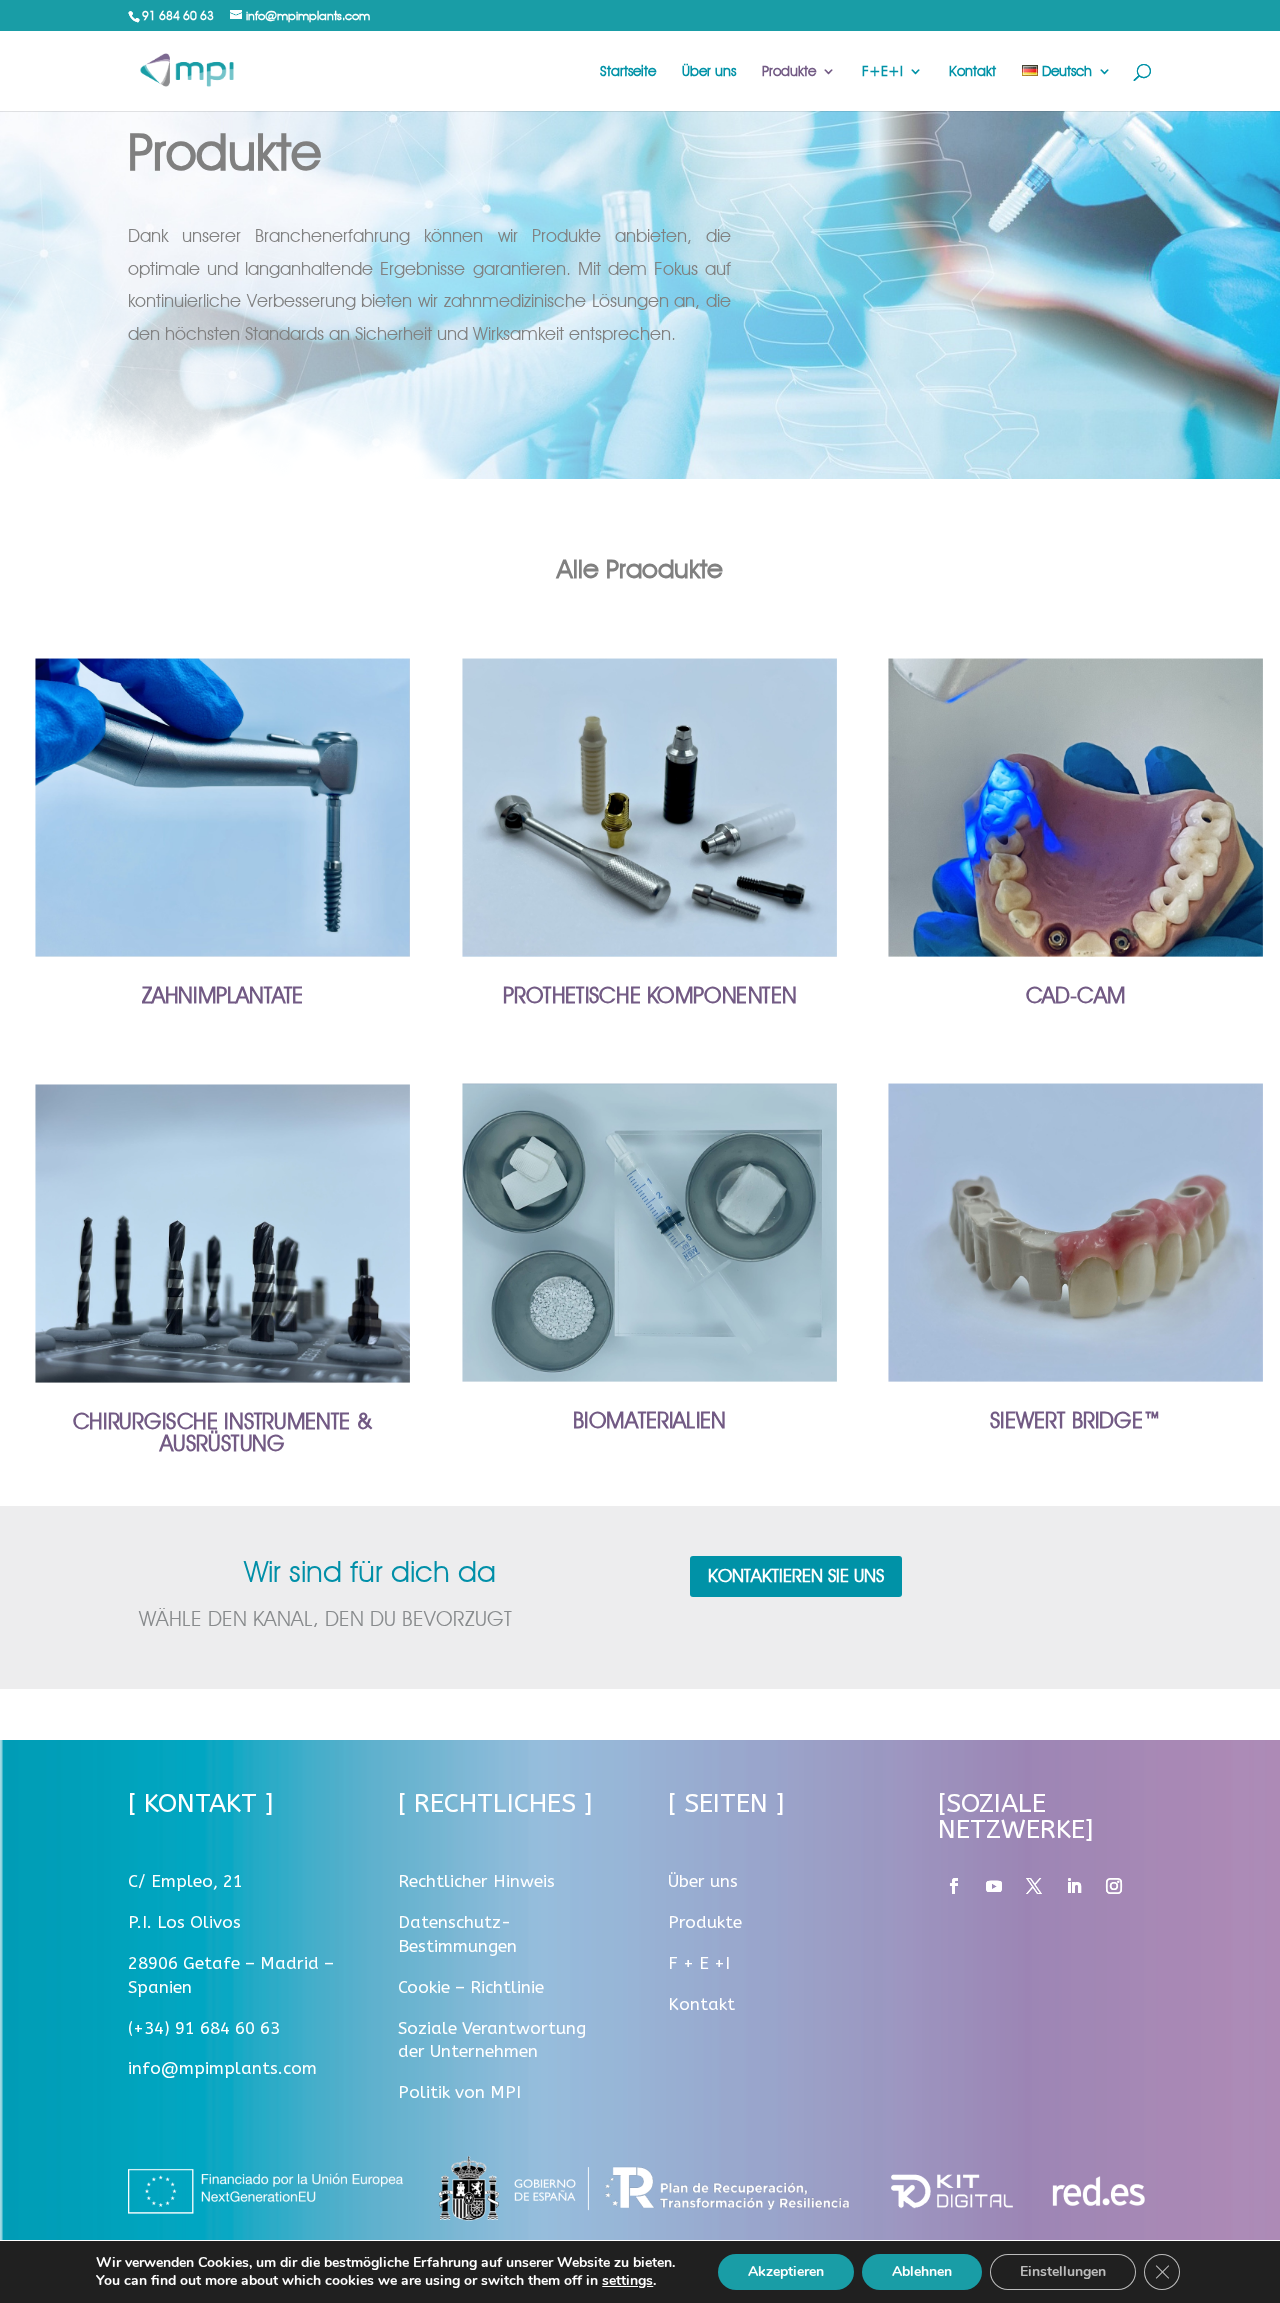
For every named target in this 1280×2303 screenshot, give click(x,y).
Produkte (789, 71)
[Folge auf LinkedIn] (1074, 1886)
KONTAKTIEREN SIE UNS (796, 1575)
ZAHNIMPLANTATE (223, 995)
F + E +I (699, 1963)
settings (627, 2281)
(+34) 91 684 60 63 (204, 2028)
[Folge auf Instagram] (1114, 1886)
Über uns (709, 71)
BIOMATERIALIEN (649, 1419)
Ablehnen (922, 2271)
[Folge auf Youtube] (994, 1886)
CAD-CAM (1075, 995)
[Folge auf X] (1034, 1886)
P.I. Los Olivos (184, 1922)
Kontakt (972, 71)
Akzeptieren (786, 2271)
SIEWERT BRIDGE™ (1075, 1419)
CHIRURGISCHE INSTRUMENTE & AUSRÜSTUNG (223, 1431)
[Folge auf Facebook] (954, 1886)
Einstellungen (1063, 2271)
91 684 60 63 (178, 15)
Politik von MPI (459, 2092)
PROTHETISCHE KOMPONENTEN (648, 995)
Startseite (628, 71)
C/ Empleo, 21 (185, 1881)
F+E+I (882, 71)
